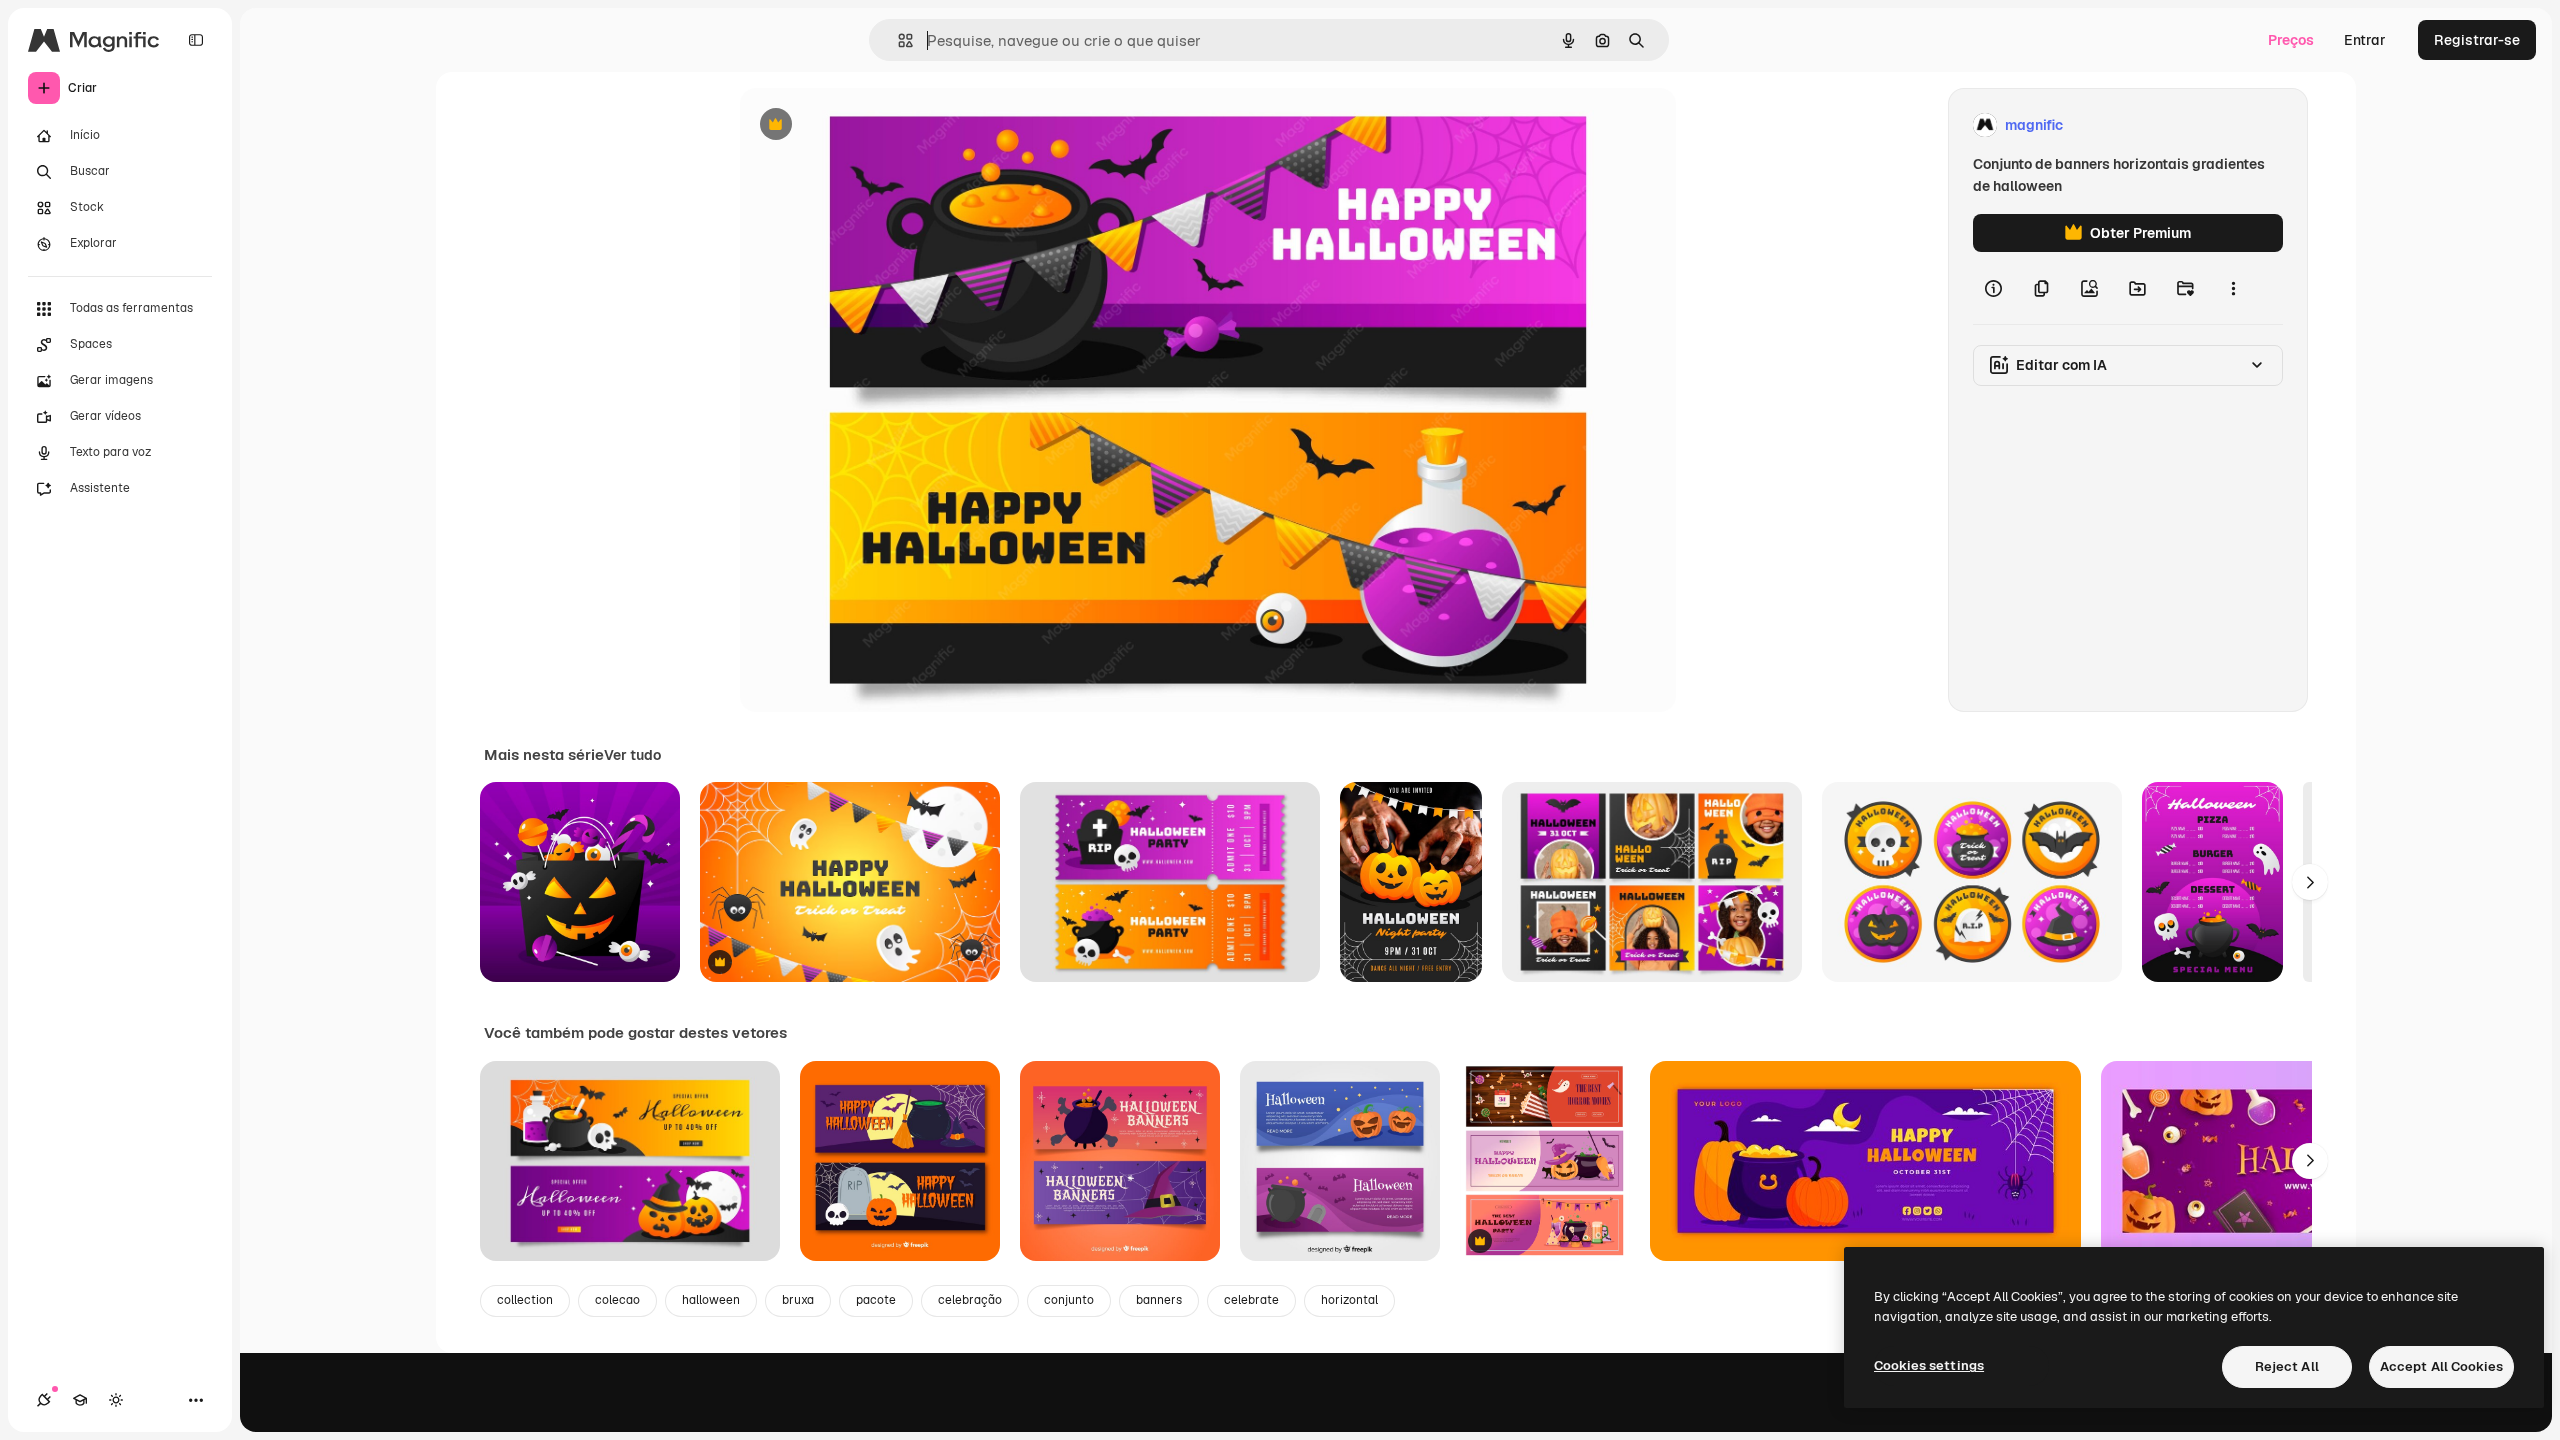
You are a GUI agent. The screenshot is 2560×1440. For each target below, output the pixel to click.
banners (1159, 1300)
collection (525, 1300)
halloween (711, 1300)
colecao (617, 1300)
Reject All (2287, 1366)
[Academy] (80, 1400)
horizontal (1349, 1300)
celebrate (1251, 1300)
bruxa (798, 1300)
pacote (876, 1300)
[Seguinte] (2310, 882)
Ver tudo (632, 755)
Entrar (2365, 40)
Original (868, 125)
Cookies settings (1929, 1365)
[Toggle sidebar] (196, 40)
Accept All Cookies (2441, 1366)
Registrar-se (2477, 40)
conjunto (1069, 1300)
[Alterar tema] (116, 1400)
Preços (2291, 40)
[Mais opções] (2233, 288)
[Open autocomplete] (897, 40)
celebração (970, 1300)
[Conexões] (44, 1400)
